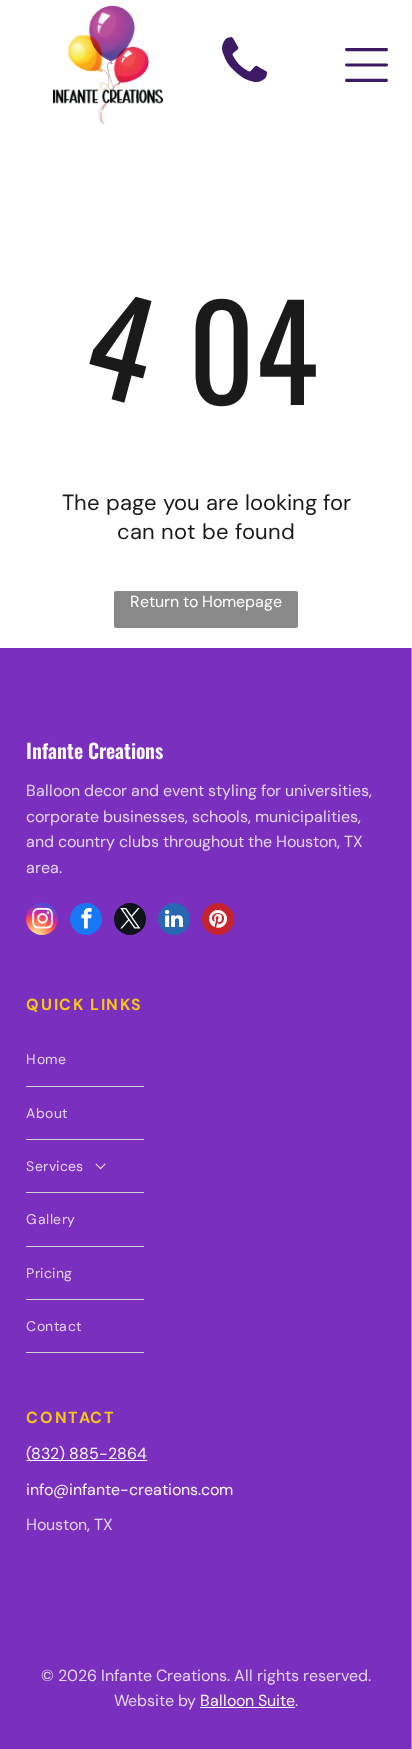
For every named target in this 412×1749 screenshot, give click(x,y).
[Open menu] (366, 65)
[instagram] (42, 921)
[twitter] (130, 921)
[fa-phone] (244, 84)
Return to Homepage (206, 601)
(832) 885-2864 (86, 1453)
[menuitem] (84, 1059)
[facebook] (86, 921)
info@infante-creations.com (129, 1489)
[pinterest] (218, 921)
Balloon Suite (247, 1700)
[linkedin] (174, 921)
